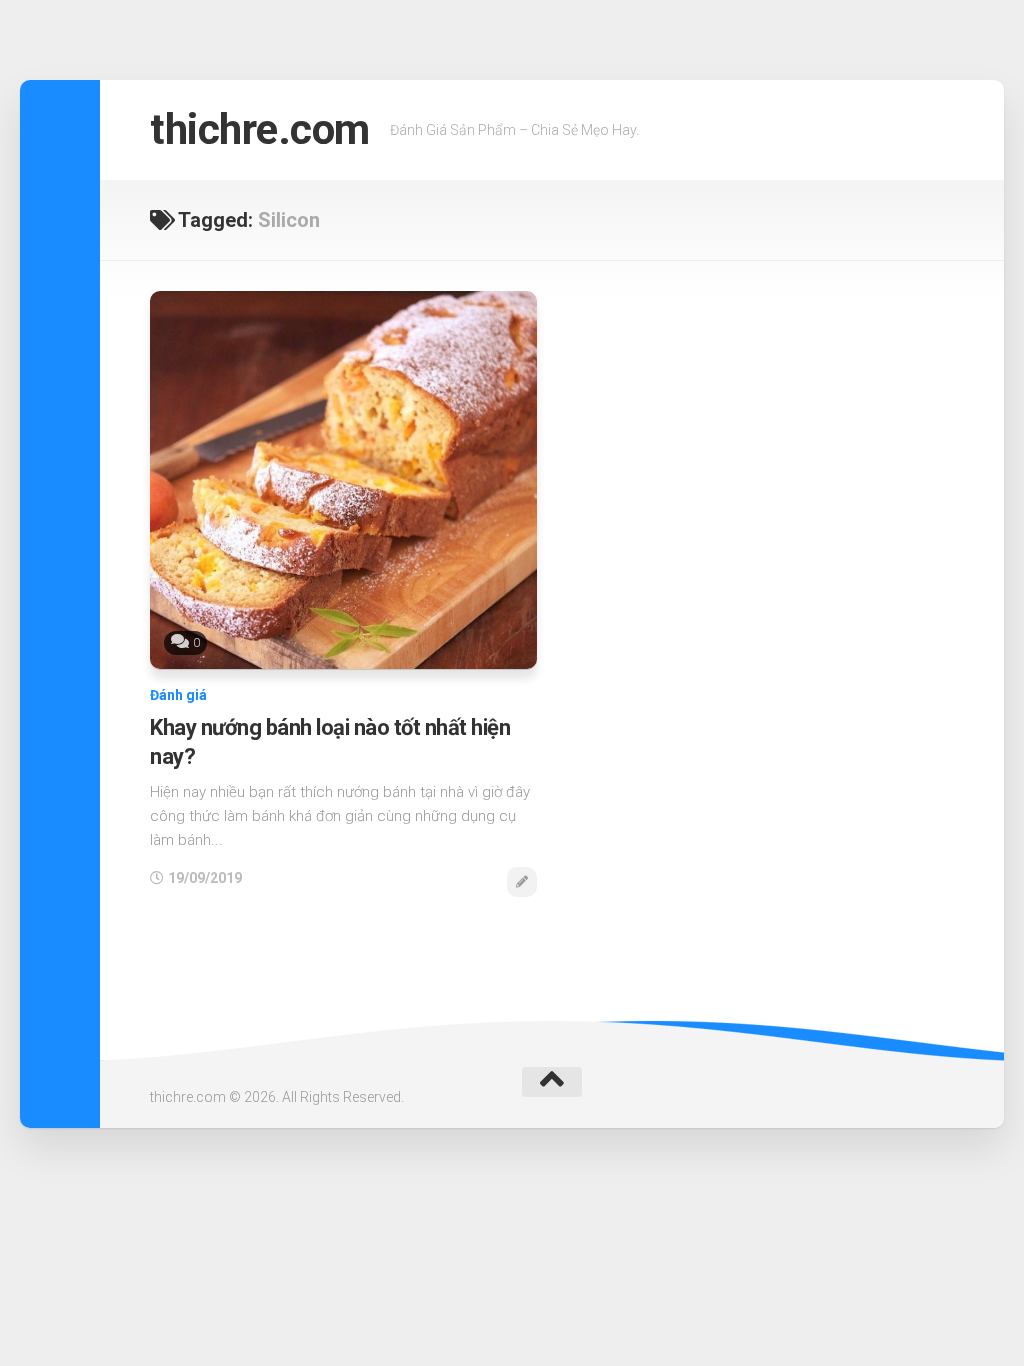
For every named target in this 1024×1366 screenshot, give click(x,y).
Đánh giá (178, 695)
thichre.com (260, 129)
